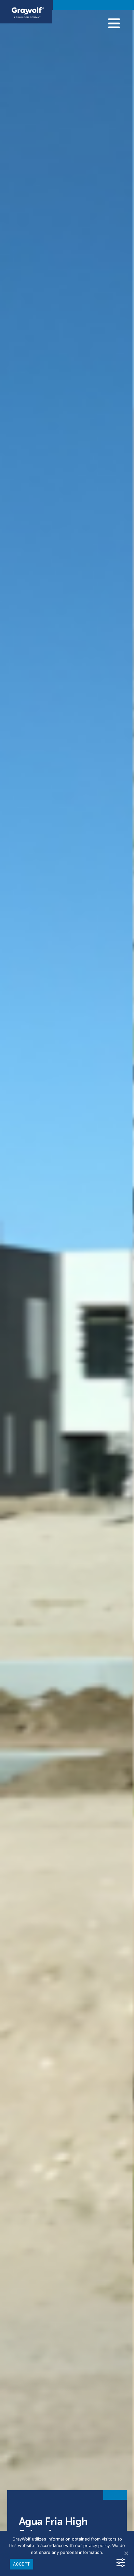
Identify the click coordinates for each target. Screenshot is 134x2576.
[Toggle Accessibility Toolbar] (121, 2563)
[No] (126, 2553)
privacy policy (96, 2546)
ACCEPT (21, 2564)
